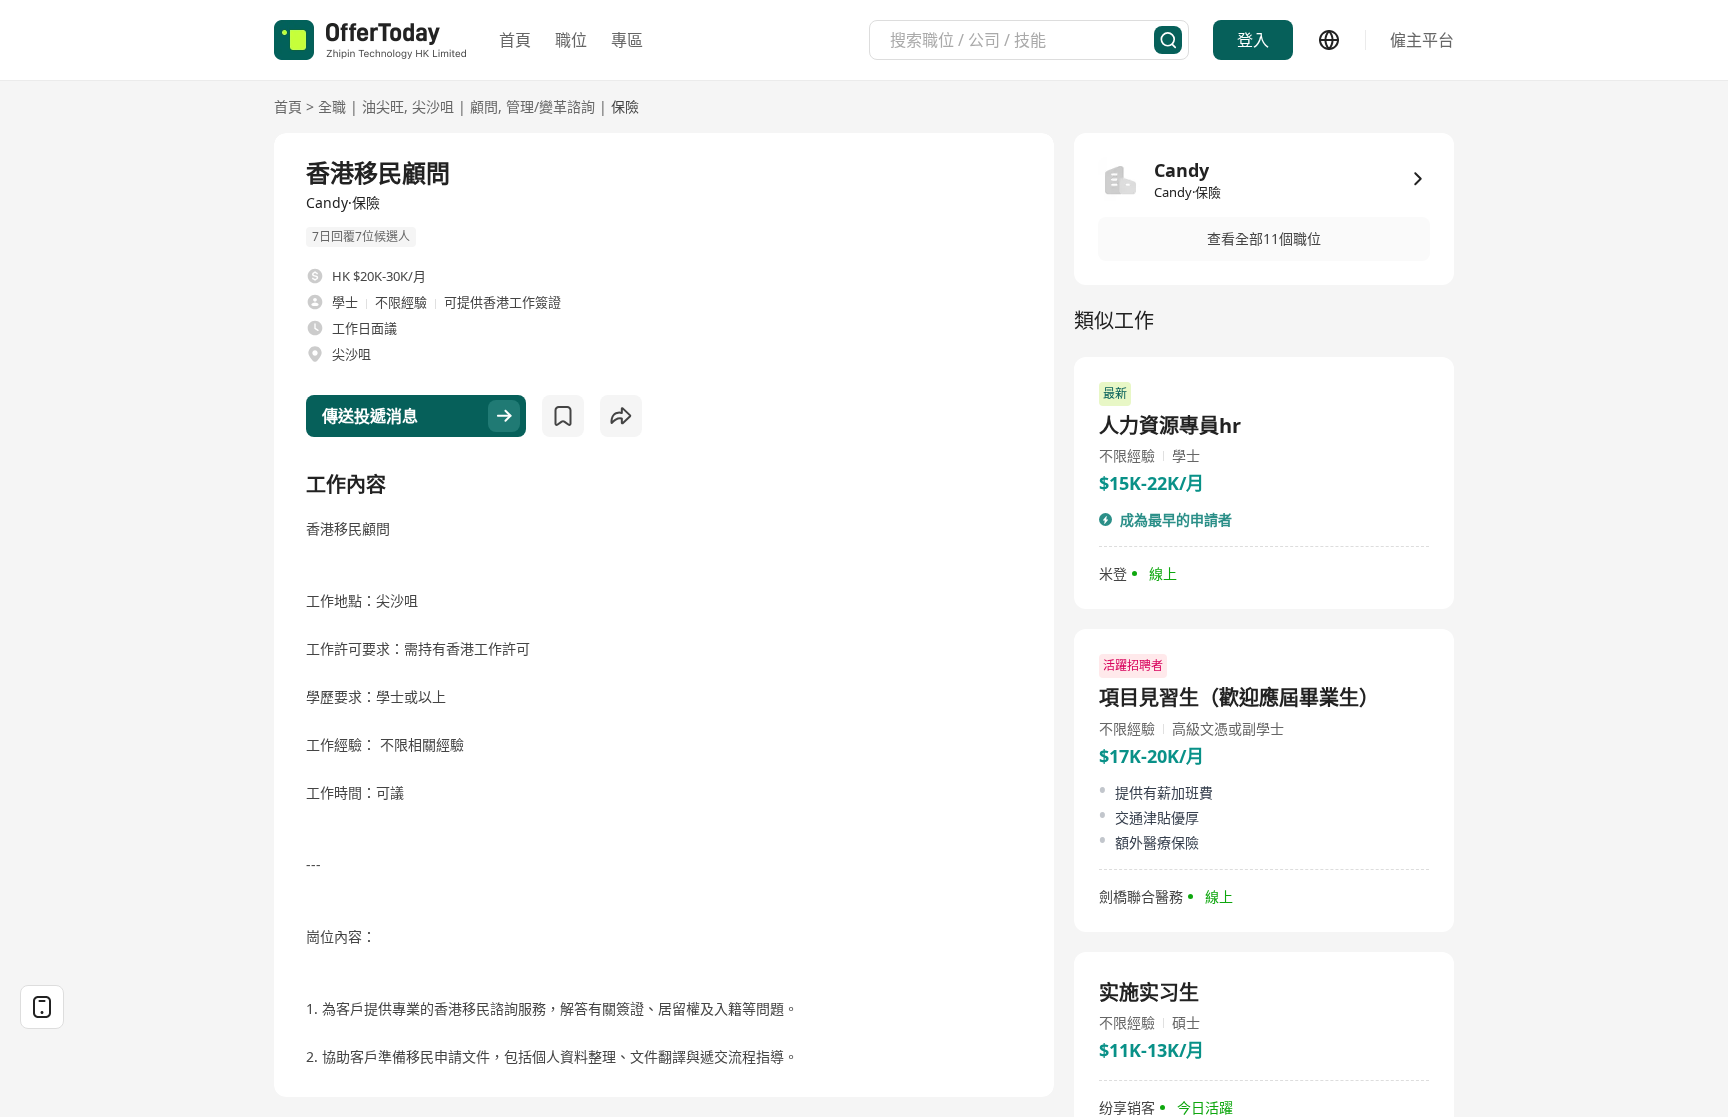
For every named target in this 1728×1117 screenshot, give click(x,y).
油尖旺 (383, 106)
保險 (625, 106)
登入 (1253, 40)
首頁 (515, 40)
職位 (571, 40)
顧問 (484, 106)
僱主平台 (1422, 40)
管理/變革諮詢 (550, 106)
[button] (1264, 239)
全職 (332, 106)
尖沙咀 (433, 106)
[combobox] (1022, 40)
